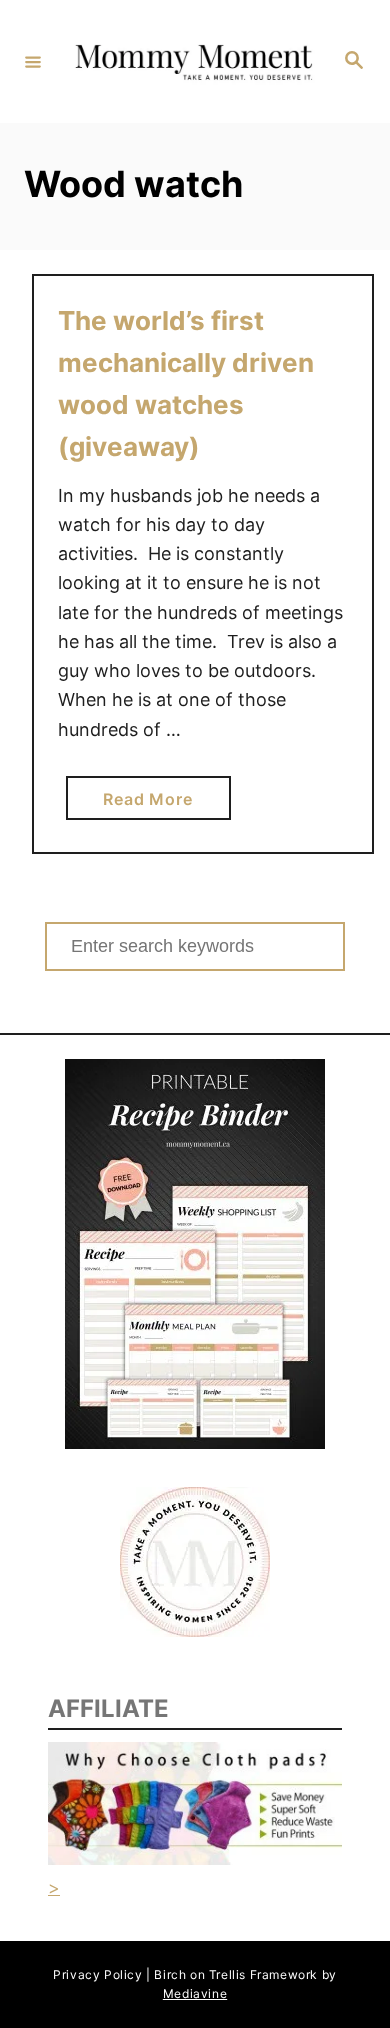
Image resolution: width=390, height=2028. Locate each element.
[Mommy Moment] (192, 61)
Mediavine (195, 1993)
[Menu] (33, 61)
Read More (154, 804)
